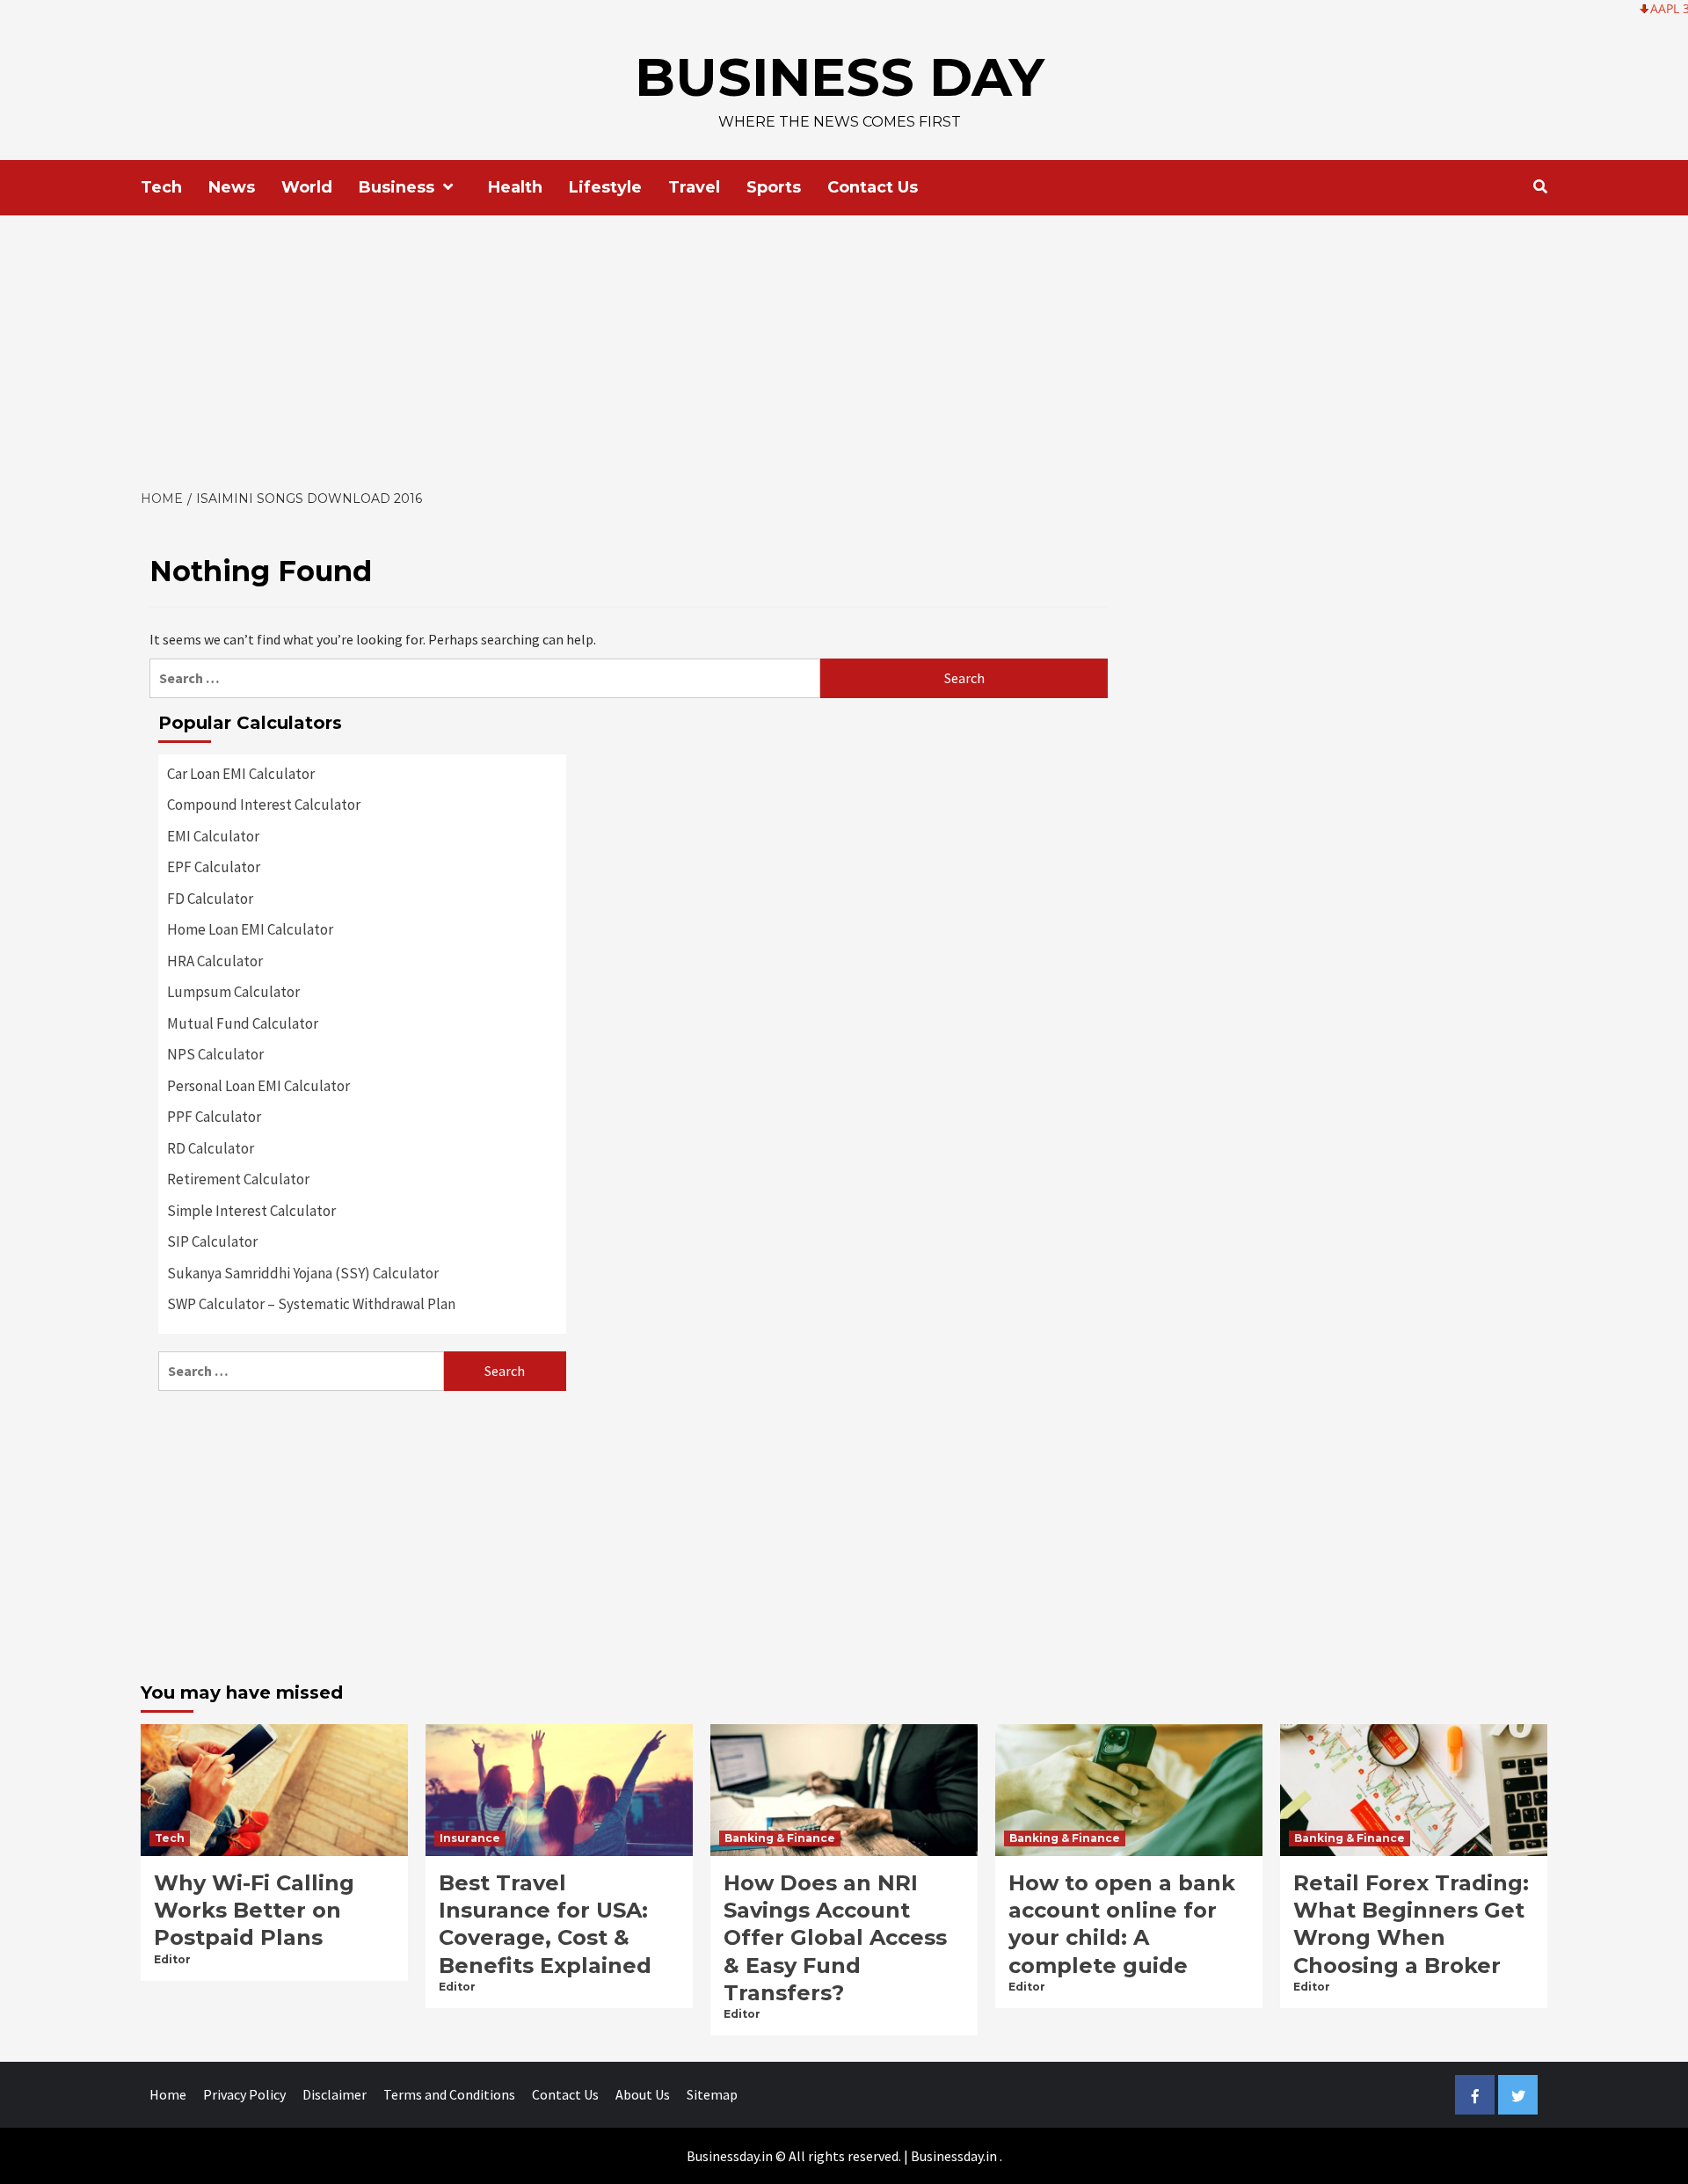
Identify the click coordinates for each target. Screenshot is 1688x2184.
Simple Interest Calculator (251, 1211)
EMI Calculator (213, 836)
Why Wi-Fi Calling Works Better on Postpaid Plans (254, 1910)
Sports (774, 187)
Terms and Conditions (449, 2094)
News (232, 187)
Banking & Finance (780, 1838)
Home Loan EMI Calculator (250, 929)
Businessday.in (954, 2156)
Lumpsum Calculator (233, 992)
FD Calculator (210, 899)
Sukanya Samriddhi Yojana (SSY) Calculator (303, 1273)
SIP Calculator (212, 1241)
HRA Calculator (215, 961)
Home (168, 2094)
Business (397, 187)
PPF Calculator (214, 1117)
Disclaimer (335, 2094)
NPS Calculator (215, 1054)
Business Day (840, 77)
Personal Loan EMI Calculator (258, 1086)
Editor (172, 1959)
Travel (694, 187)
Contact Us (873, 187)
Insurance (470, 1838)
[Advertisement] (844, 347)
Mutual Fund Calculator (243, 1023)
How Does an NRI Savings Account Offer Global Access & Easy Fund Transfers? (835, 1938)
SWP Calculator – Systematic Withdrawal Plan (311, 1304)
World (307, 187)
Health (515, 187)
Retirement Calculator (238, 1179)
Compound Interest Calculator (264, 804)
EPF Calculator (214, 867)
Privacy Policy (244, 2094)
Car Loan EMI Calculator (241, 774)
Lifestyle (605, 187)
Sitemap (712, 2094)
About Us (643, 2094)
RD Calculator (211, 1148)
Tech (161, 187)
